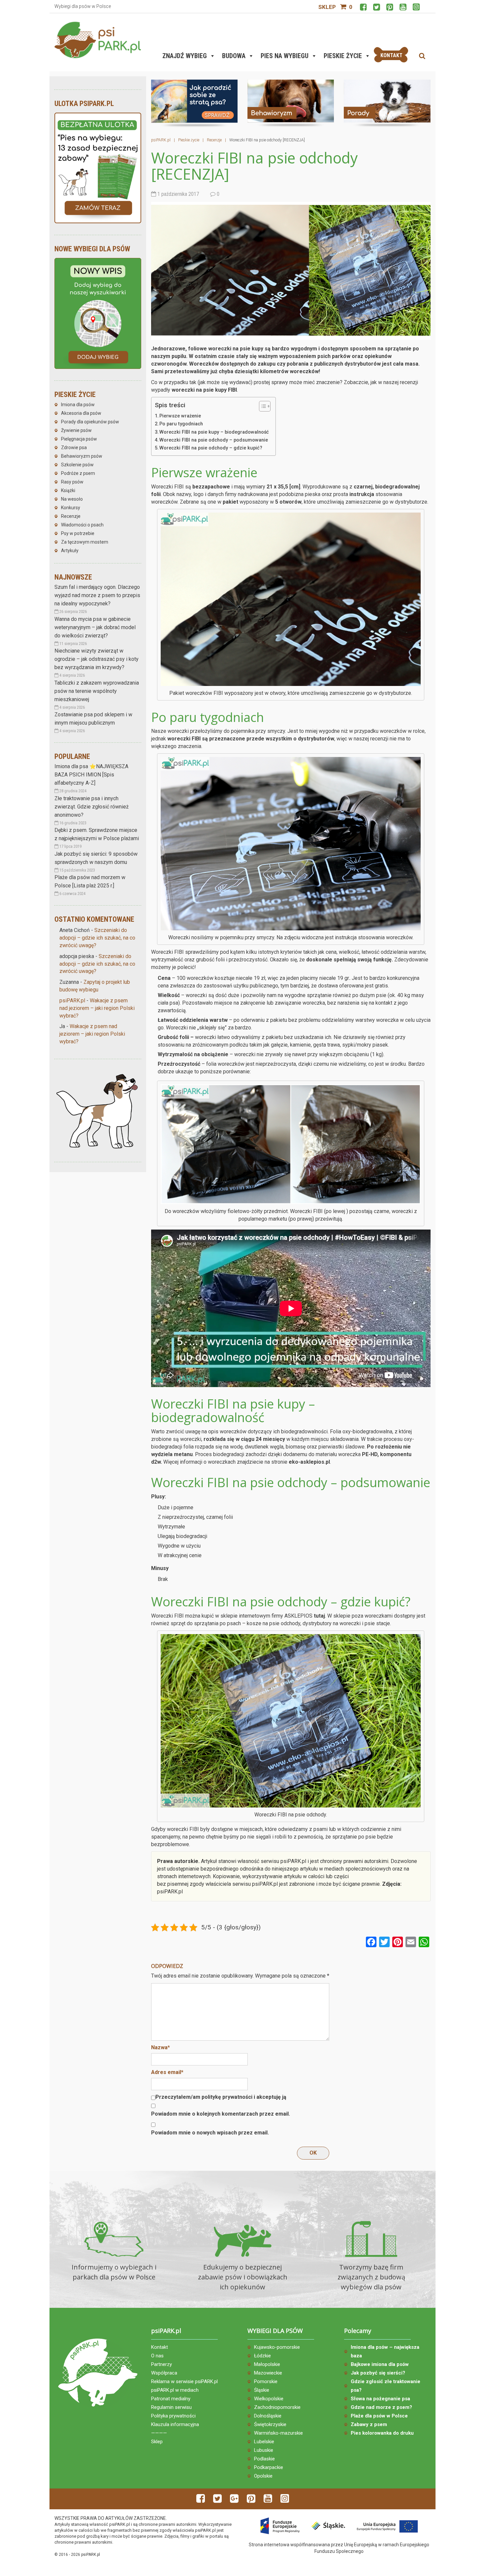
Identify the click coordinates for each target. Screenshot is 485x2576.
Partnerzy (162, 2364)
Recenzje (71, 516)
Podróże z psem (78, 473)
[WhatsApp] (424, 1943)
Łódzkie (262, 2356)
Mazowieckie (268, 2373)
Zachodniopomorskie (277, 2407)
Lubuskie (264, 2450)
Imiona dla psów (78, 405)
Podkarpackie (269, 2467)
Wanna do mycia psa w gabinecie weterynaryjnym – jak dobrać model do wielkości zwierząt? (95, 627)
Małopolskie (267, 2364)
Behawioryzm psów (82, 456)
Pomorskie (266, 2381)
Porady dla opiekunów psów (90, 422)
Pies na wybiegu (285, 56)
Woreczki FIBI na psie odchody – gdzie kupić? (211, 448)
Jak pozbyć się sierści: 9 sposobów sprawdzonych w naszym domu (96, 858)
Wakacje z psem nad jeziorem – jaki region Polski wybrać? (97, 1008)
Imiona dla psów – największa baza (385, 2351)
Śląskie (262, 2390)
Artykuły (70, 551)
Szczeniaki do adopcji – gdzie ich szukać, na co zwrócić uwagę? (97, 938)
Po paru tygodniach (181, 424)
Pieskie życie (343, 56)
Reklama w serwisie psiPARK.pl (184, 2381)
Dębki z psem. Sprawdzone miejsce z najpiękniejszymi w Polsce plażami (97, 834)
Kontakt (160, 2347)
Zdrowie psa (74, 447)
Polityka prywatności (173, 2416)
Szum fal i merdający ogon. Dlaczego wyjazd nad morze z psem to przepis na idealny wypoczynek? (97, 595)
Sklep (327, 7)
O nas (157, 2356)
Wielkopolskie (269, 2399)
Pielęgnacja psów (79, 439)
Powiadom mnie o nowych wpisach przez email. (210, 2133)
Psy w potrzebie (78, 533)
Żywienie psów (76, 430)
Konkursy (71, 508)
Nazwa (161, 2047)
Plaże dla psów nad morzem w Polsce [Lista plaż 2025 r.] (90, 881)
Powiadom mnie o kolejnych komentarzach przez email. (221, 2114)
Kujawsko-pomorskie (277, 2347)
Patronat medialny (171, 2399)
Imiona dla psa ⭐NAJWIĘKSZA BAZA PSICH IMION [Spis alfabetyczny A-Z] (91, 775)
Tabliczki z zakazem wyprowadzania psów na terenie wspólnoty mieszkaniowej (97, 691)
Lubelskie (264, 2442)
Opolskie (263, 2476)
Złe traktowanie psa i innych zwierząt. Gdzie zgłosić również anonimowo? (92, 807)
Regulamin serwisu (171, 2407)
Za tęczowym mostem (85, 542)
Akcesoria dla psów (81, 413)
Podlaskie (264, 2459)
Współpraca (164, 2373)
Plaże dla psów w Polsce (379, 2416)
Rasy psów (72, 482)
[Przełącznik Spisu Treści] (261, 406)
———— (159, 2433)
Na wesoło (72, 499)
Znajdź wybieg (185, 56)
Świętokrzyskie (270, 2424)
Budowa (234, 56)
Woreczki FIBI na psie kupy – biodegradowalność (214, 432)
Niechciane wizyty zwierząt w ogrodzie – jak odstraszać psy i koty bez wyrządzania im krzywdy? (97, 659)
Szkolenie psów (77, 465)
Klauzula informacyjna (175, 2424)
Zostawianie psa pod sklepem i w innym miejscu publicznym (93, 719)
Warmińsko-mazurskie (278, 2433)
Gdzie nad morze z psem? (381, 2407)
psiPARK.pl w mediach (175, 2390)
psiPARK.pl (72, 1001)
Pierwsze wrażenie (180, 416)
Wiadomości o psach (82, 525)
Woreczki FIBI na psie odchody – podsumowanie (214, 440)
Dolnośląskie (268, 2416)
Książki (68, 490)
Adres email (167, 2072)
